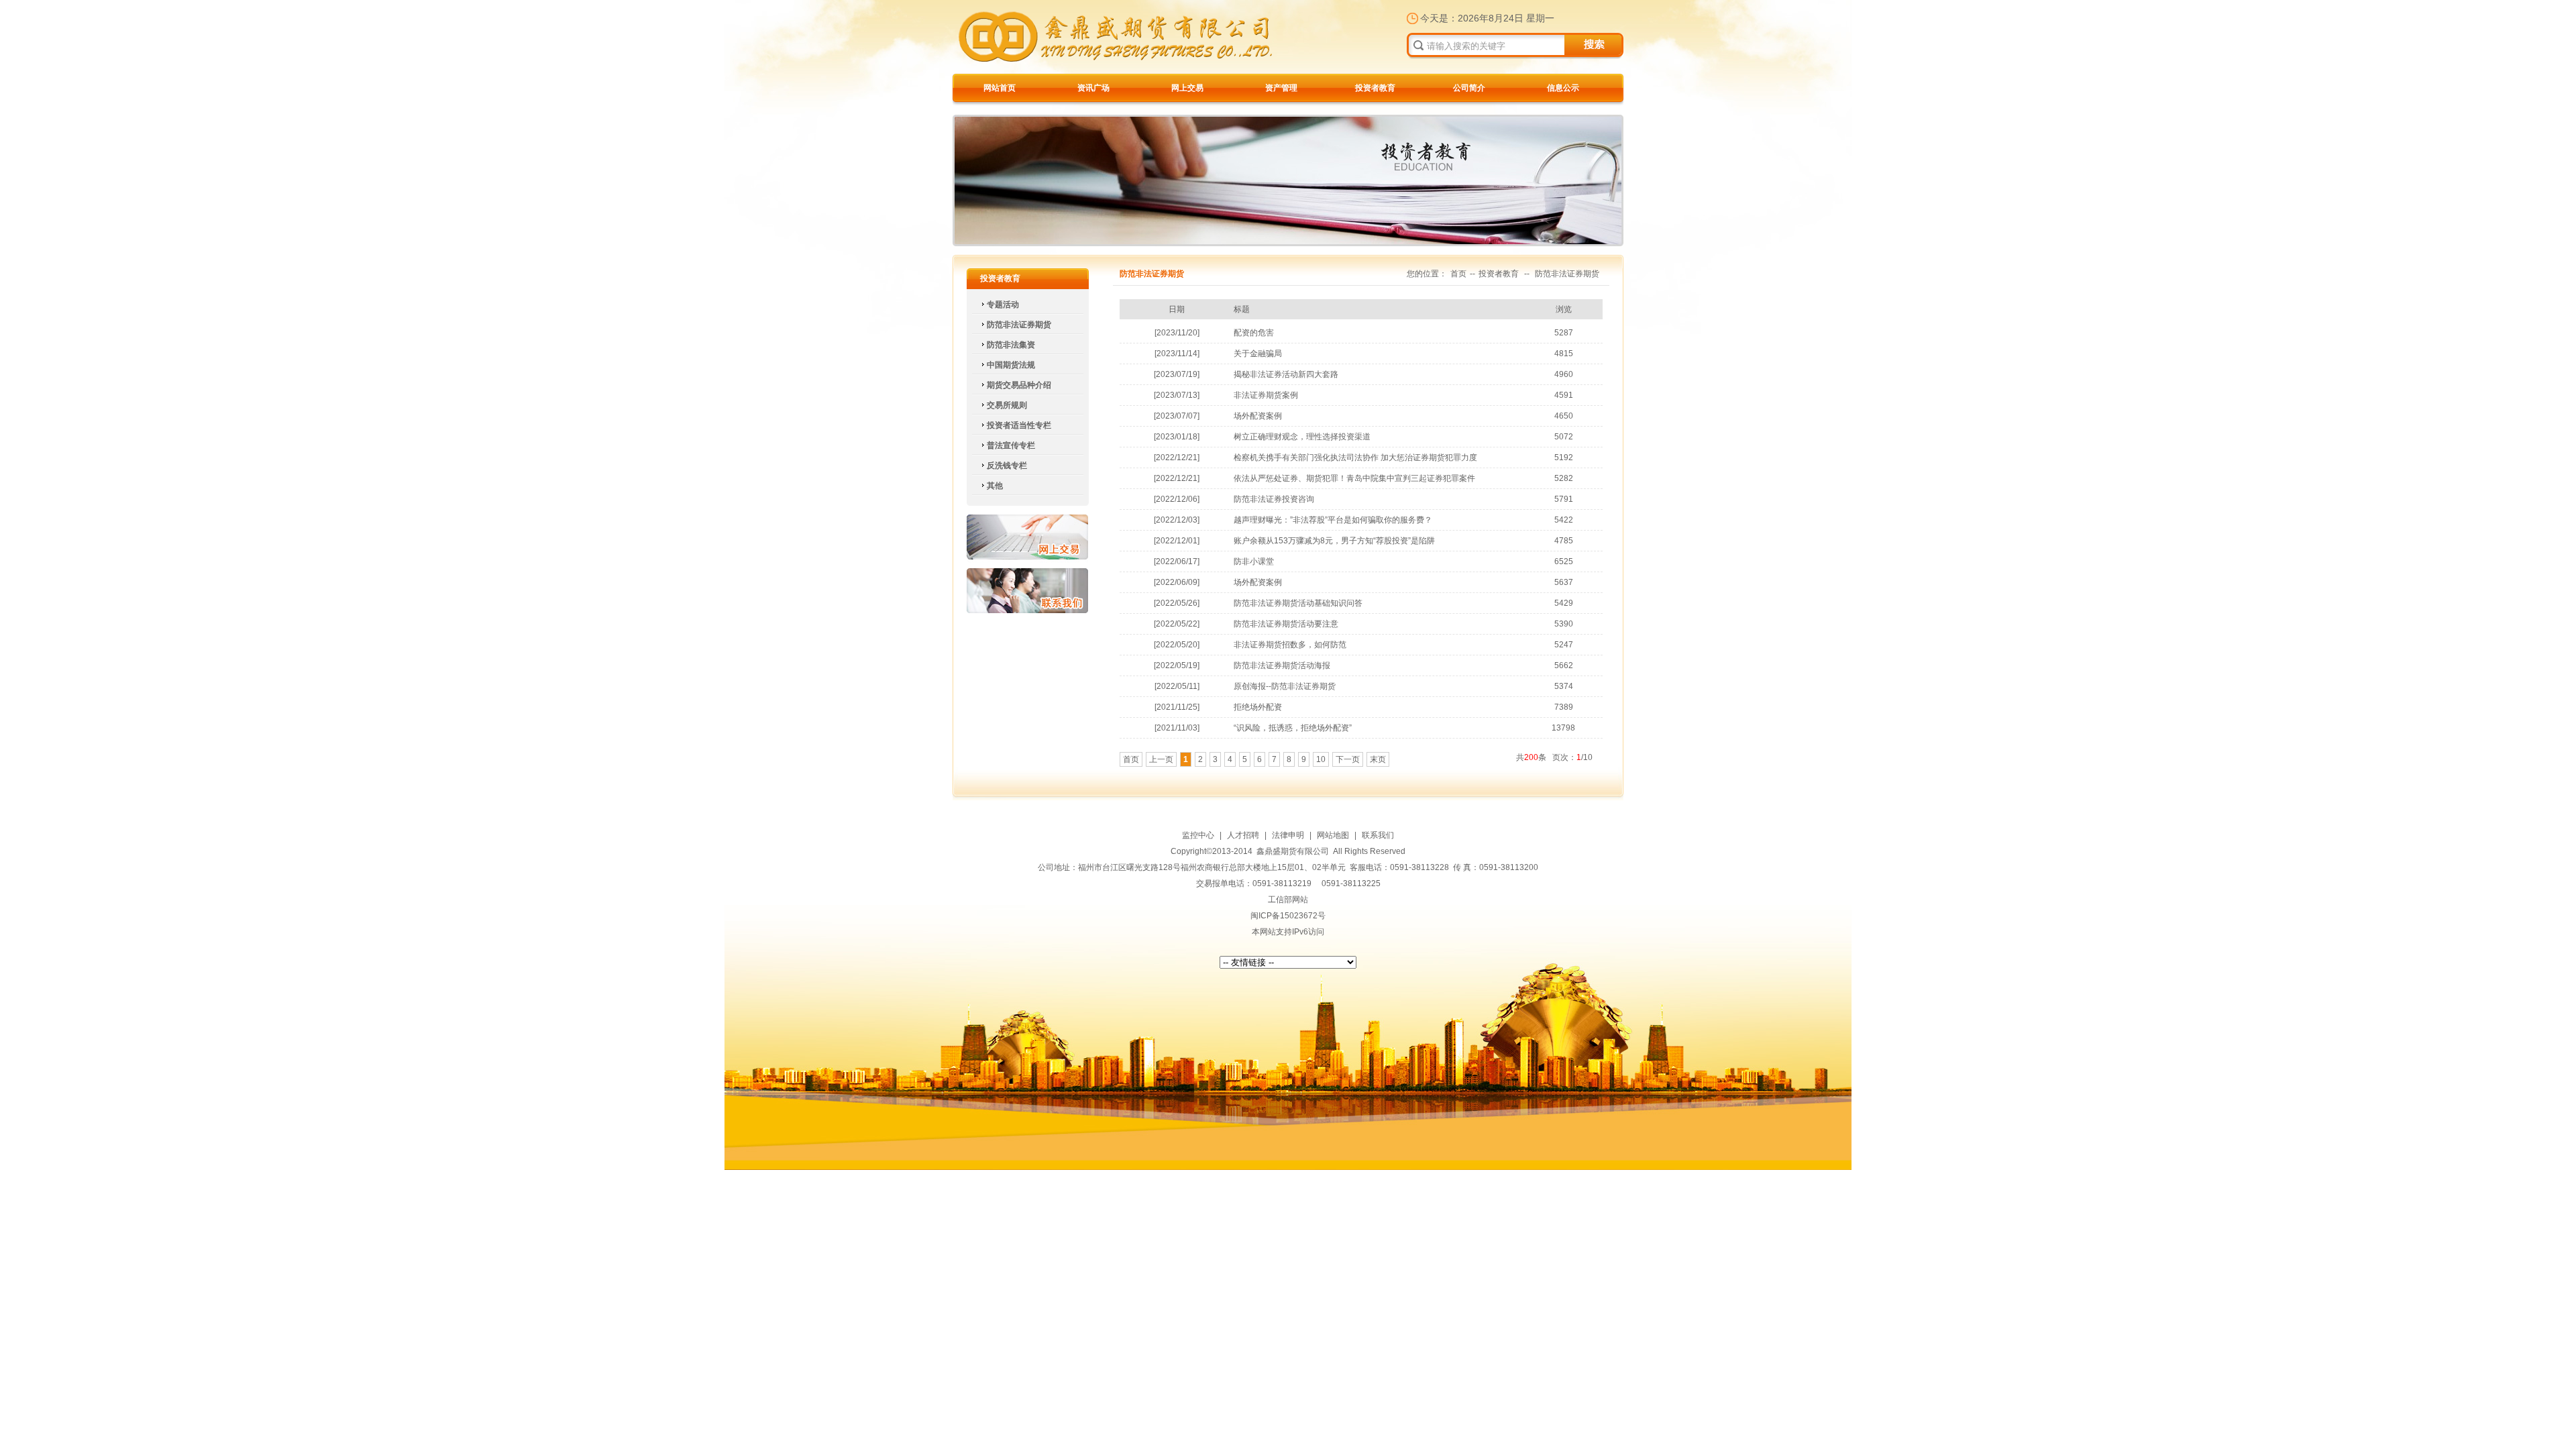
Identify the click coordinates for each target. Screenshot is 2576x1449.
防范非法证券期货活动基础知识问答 (1298, 603)
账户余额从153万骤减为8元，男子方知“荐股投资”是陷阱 (1334, 541)
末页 (1378, 759)
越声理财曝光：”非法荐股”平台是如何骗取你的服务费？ (1333, 520)
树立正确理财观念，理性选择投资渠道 (1302, 437)
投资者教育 (1375, 88)
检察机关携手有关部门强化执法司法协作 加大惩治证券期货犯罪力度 (1355, 458)
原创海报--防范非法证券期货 (1285, 686)
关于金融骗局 (1258, 354)
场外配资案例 (1258, 416)
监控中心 (1198, 835)
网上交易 (1187, 88)
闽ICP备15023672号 (1288, 916)
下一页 (1348, 759)
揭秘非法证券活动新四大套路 (1286, 374)
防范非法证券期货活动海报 (1282, 665)
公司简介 (1469, 88)
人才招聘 (1243, 835)
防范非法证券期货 (1567, 274)
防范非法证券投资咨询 (1274, 499)
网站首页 (1000, 88)
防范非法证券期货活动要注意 (1286, 624)
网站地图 (1333, 835)
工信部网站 (1288, 900)
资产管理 (1281, 88)
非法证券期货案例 (1266, 395)
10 (1321, 759)
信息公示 (1563, 88)
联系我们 (1027, 591)
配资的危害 (1254, 333)
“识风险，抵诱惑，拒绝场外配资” (1293, 728)
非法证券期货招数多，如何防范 (1290, 645)
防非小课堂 (1254, 561)
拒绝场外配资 (1258, 707)
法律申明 (1288, 835)
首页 (1458, 274)
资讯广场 (1093, 88)
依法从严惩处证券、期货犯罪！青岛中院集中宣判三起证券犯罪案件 (1354, 478)
